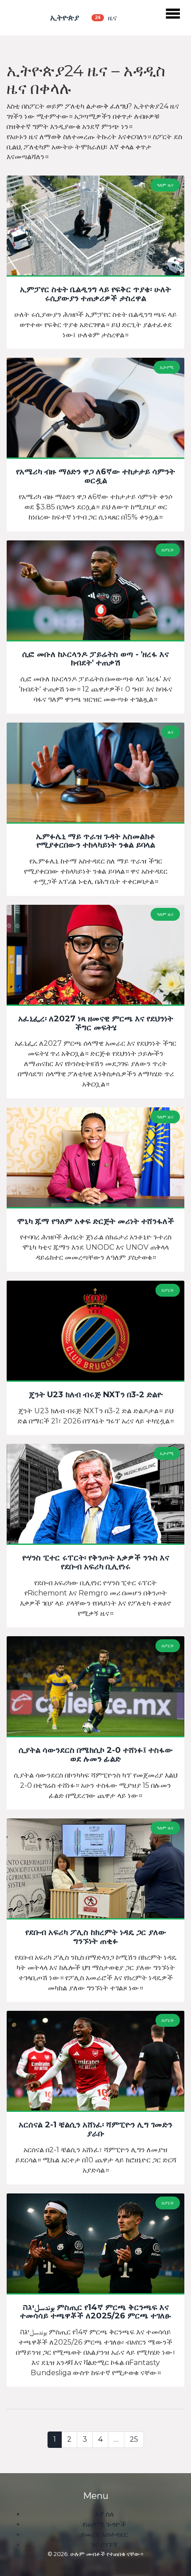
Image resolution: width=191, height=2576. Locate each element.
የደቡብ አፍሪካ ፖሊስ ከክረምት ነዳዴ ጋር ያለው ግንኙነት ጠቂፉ (96, 1937)
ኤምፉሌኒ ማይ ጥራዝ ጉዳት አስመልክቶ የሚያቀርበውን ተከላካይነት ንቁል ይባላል (96, 841)
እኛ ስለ (105, 2514)
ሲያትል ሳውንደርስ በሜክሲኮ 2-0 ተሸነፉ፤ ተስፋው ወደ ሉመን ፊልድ (96, 1755)
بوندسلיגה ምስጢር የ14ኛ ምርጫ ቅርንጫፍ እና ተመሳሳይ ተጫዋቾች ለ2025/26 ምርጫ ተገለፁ (95, 2312)
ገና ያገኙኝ (104, 2545)
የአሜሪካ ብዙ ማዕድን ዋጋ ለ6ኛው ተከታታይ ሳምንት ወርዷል (95, 477)
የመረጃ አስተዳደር (105, 2535)
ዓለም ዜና (165, 185)
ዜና (171, 732)
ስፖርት (168, 550)
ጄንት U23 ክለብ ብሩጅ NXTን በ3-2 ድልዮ (96, 1395)
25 (134, 2439)
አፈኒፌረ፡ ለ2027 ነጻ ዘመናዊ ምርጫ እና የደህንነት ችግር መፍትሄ (96, 1024)
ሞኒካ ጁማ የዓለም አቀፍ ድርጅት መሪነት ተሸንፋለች (95, 1222)
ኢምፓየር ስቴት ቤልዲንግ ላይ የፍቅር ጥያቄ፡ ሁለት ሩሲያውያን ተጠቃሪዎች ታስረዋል (95, 294)
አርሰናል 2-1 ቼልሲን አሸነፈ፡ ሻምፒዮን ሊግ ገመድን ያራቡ (95, 2130)
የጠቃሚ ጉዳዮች (104, 2524)
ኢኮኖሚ (167, 367)
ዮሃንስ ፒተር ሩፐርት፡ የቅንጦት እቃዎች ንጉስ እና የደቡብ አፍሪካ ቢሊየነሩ (96, 1563)
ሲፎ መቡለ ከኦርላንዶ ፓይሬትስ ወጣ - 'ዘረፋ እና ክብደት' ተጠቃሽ (95, 659)
